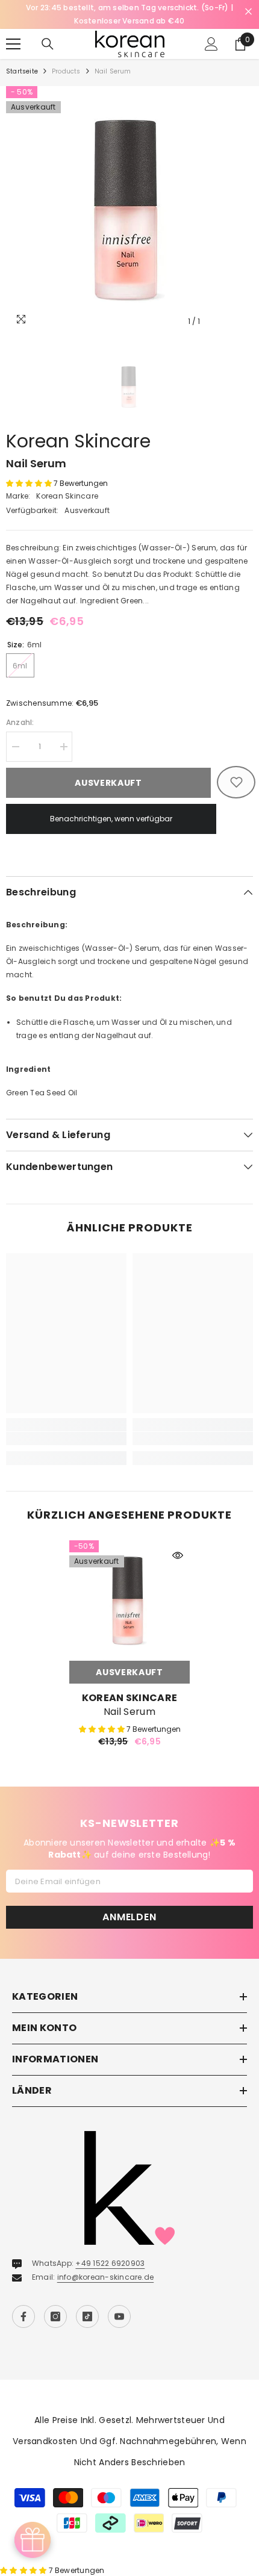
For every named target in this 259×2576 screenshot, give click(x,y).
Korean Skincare (78, 428)
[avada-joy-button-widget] (33, 2540)
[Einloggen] (211, 31)
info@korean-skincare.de (106, 2264)
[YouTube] (119, 2304)
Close (248, 12)
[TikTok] (87, 2304)
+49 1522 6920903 (110, 2251)
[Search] (48, 31)
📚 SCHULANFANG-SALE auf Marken (153, 8)
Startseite (22, 58)
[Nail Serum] (129, 1587)
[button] (30, 470)
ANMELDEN (129, 1904)
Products (66, 58)
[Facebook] (23, 2304)
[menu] (13, 31)
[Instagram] (55, 2304)
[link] (66, 1425)
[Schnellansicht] (178, 1542)
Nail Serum (129, 1699)
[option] (129, 196)
